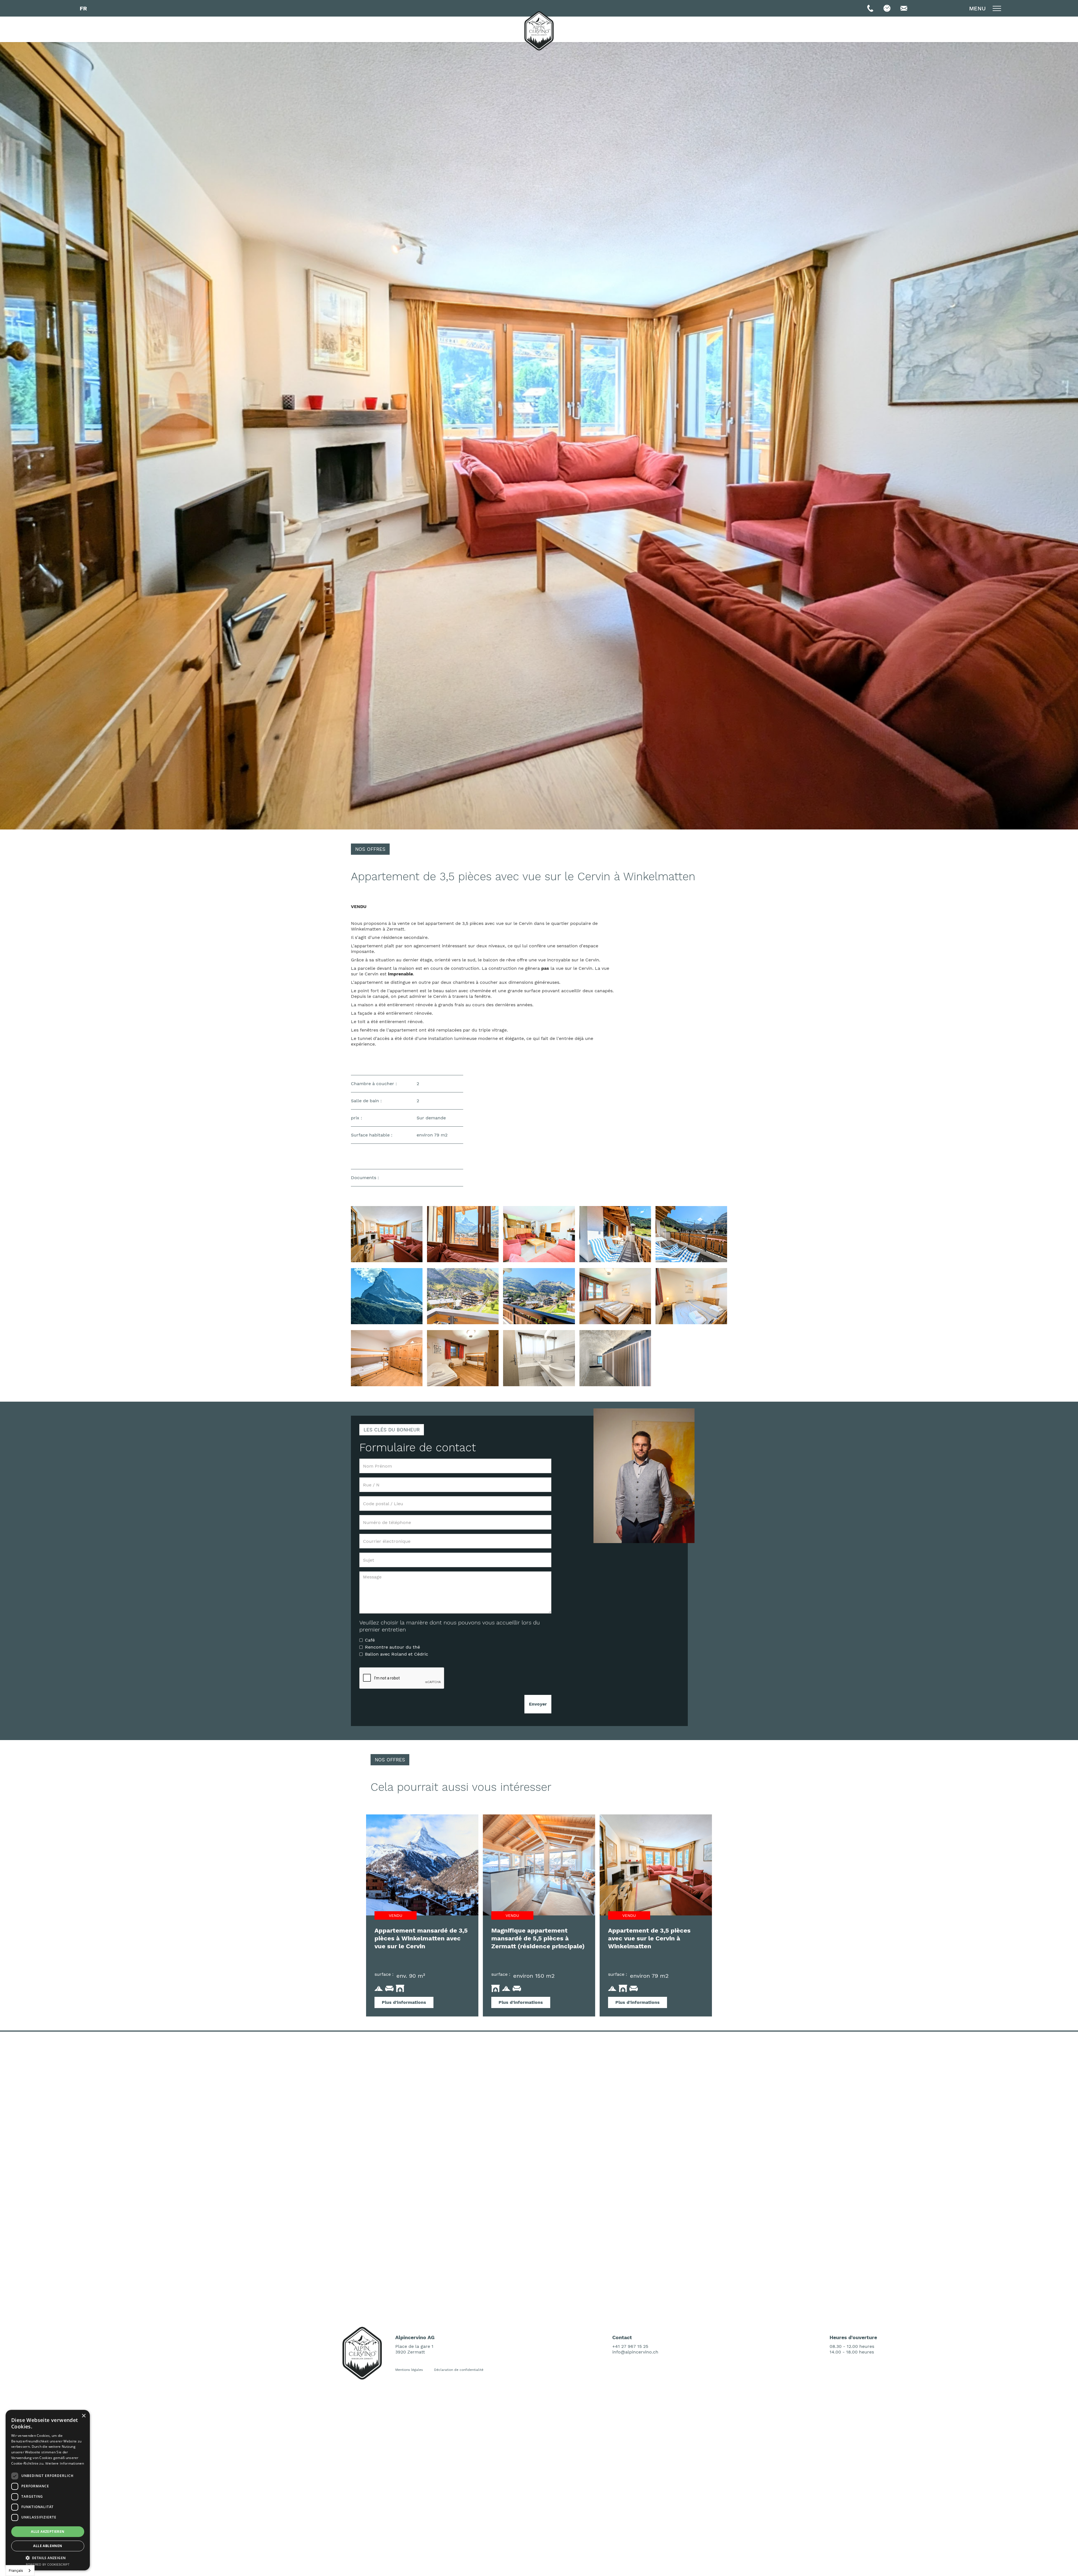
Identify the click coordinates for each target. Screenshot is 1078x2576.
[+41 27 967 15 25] (870, 8)
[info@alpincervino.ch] (904, 8)
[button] (83, 8)
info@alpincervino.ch (635, 2352)
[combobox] (20, 2571)
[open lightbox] (387, 1234)
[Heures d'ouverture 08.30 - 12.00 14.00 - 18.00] (887, 8)
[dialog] (48, 2490)
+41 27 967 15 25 (630, 2346)
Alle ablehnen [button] (48, 2546)
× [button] (84, 2416)
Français (16, 2571)
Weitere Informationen (65, 2463)
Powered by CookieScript (48, 2565)
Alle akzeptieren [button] (48, 2532)
